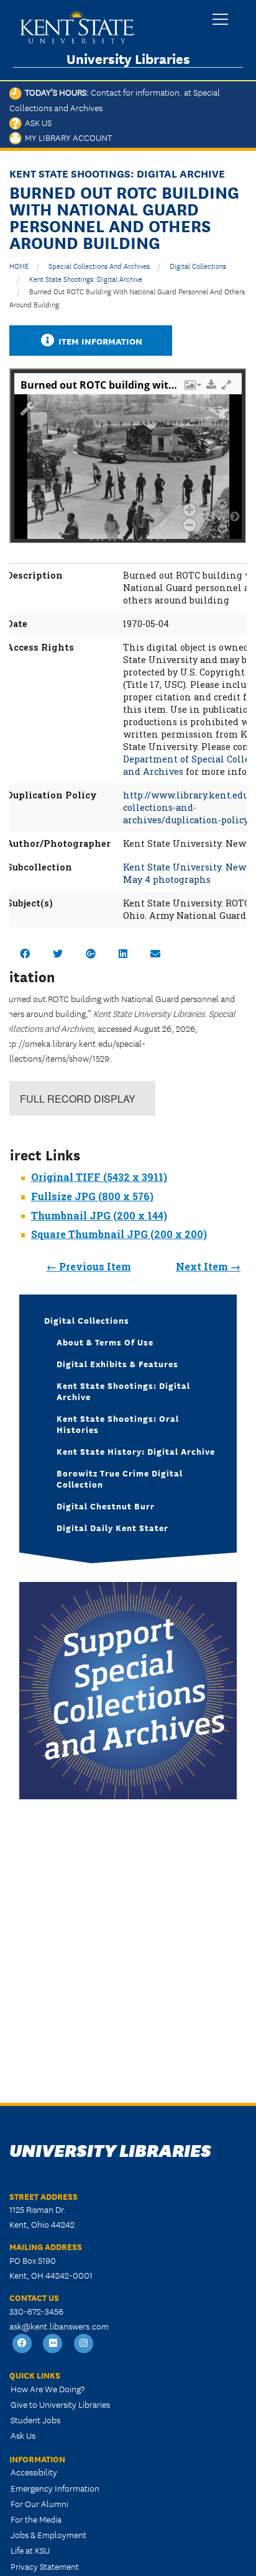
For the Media (36, 2519)
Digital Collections (198, 265)
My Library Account (67, 137)
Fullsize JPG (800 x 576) (92, 1196)
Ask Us (37, 122)
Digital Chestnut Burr (106, 1506)
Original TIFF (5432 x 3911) (99, 1177)
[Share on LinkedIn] (123, 953)
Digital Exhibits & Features (117, 1363)
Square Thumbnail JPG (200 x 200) (119, 1234)
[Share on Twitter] (58, 953)
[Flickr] (53, 2343)
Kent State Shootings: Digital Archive (86, 278)
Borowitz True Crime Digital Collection (120, 1478)
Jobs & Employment (48, 2534)
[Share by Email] (155, 953)
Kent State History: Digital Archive (136, 1451)
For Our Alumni (39, 2503)
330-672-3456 (36, 2311)
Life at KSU (30, 2550)
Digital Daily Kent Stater (112, 1527)
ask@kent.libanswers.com (59, 2326)
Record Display (78, 1099)
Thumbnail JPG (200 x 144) (99, 1215)
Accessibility (34, 2472)
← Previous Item (89, 1266)
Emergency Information (55, 2488)
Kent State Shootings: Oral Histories (118, 1424)
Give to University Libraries (60, 2404)
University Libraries (128, 59)
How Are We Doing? (48, 2388)
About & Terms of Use (105, 1342)
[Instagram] (84, 2343)
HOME (19, 265)
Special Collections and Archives (99, 265)
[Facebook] (22, 2343)
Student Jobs (35, 2420)
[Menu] (220, 20)
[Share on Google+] (91, 953)
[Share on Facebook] (25, 953)
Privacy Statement (45, 2566)
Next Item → (208, 1266)
